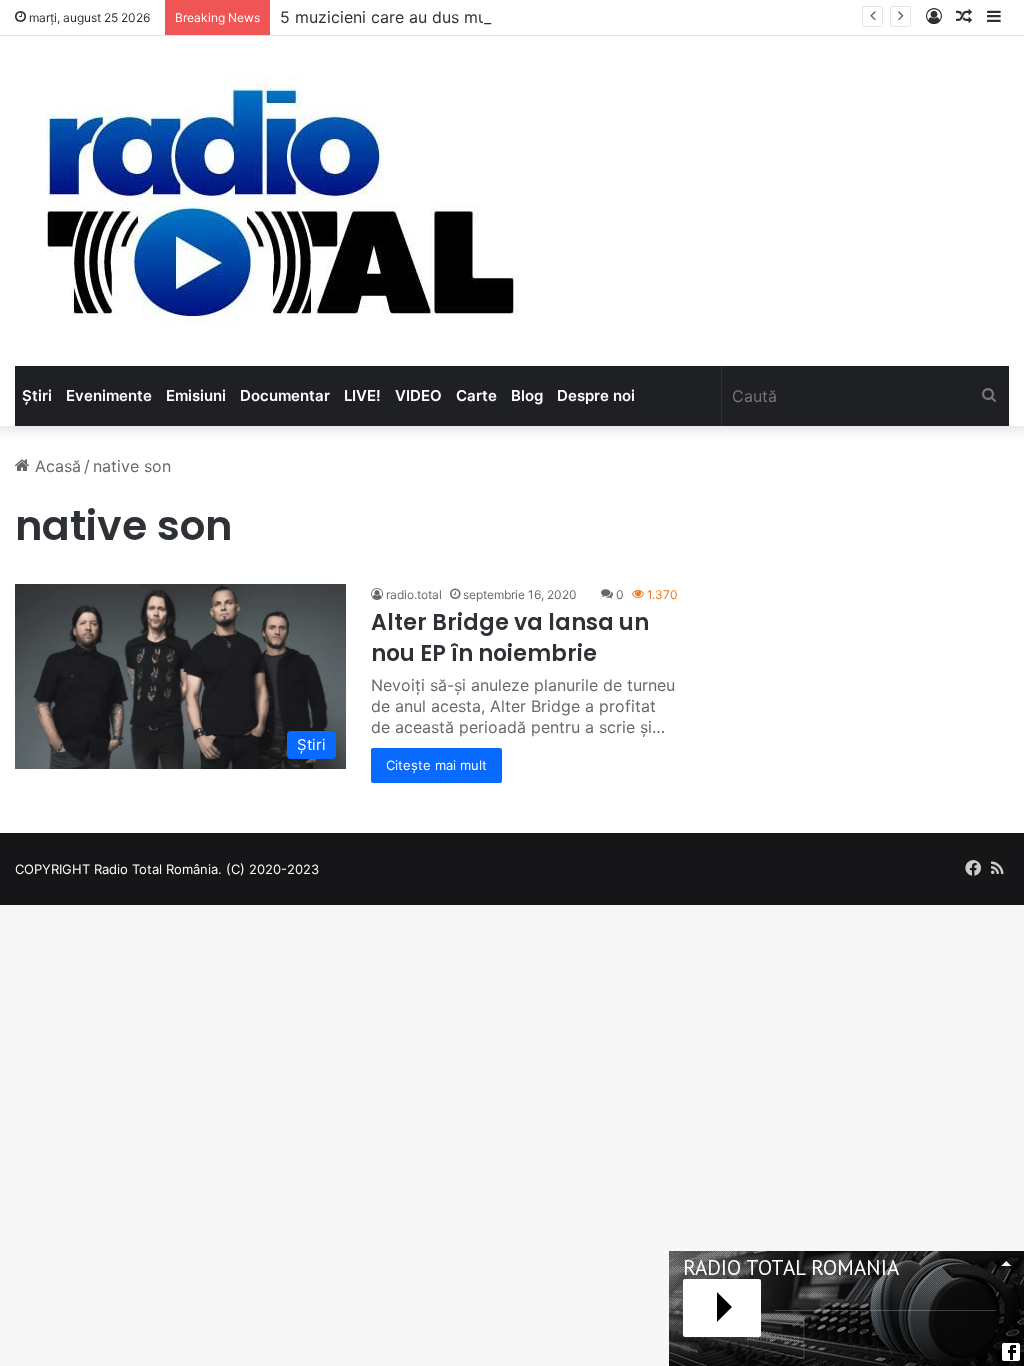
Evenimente (109, 395)
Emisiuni (196, 395)
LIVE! (362, 395)
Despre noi (596, 395)
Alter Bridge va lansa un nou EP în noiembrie (510, 638)
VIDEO (418, 395)
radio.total (414, 594)
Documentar (285, 395)
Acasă (55, 466)
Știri (37, 395)
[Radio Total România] (278, 201)
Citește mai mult (436, 765)
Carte (476, 395)
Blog (527, 395)
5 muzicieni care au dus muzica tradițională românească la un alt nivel (545, 17)
